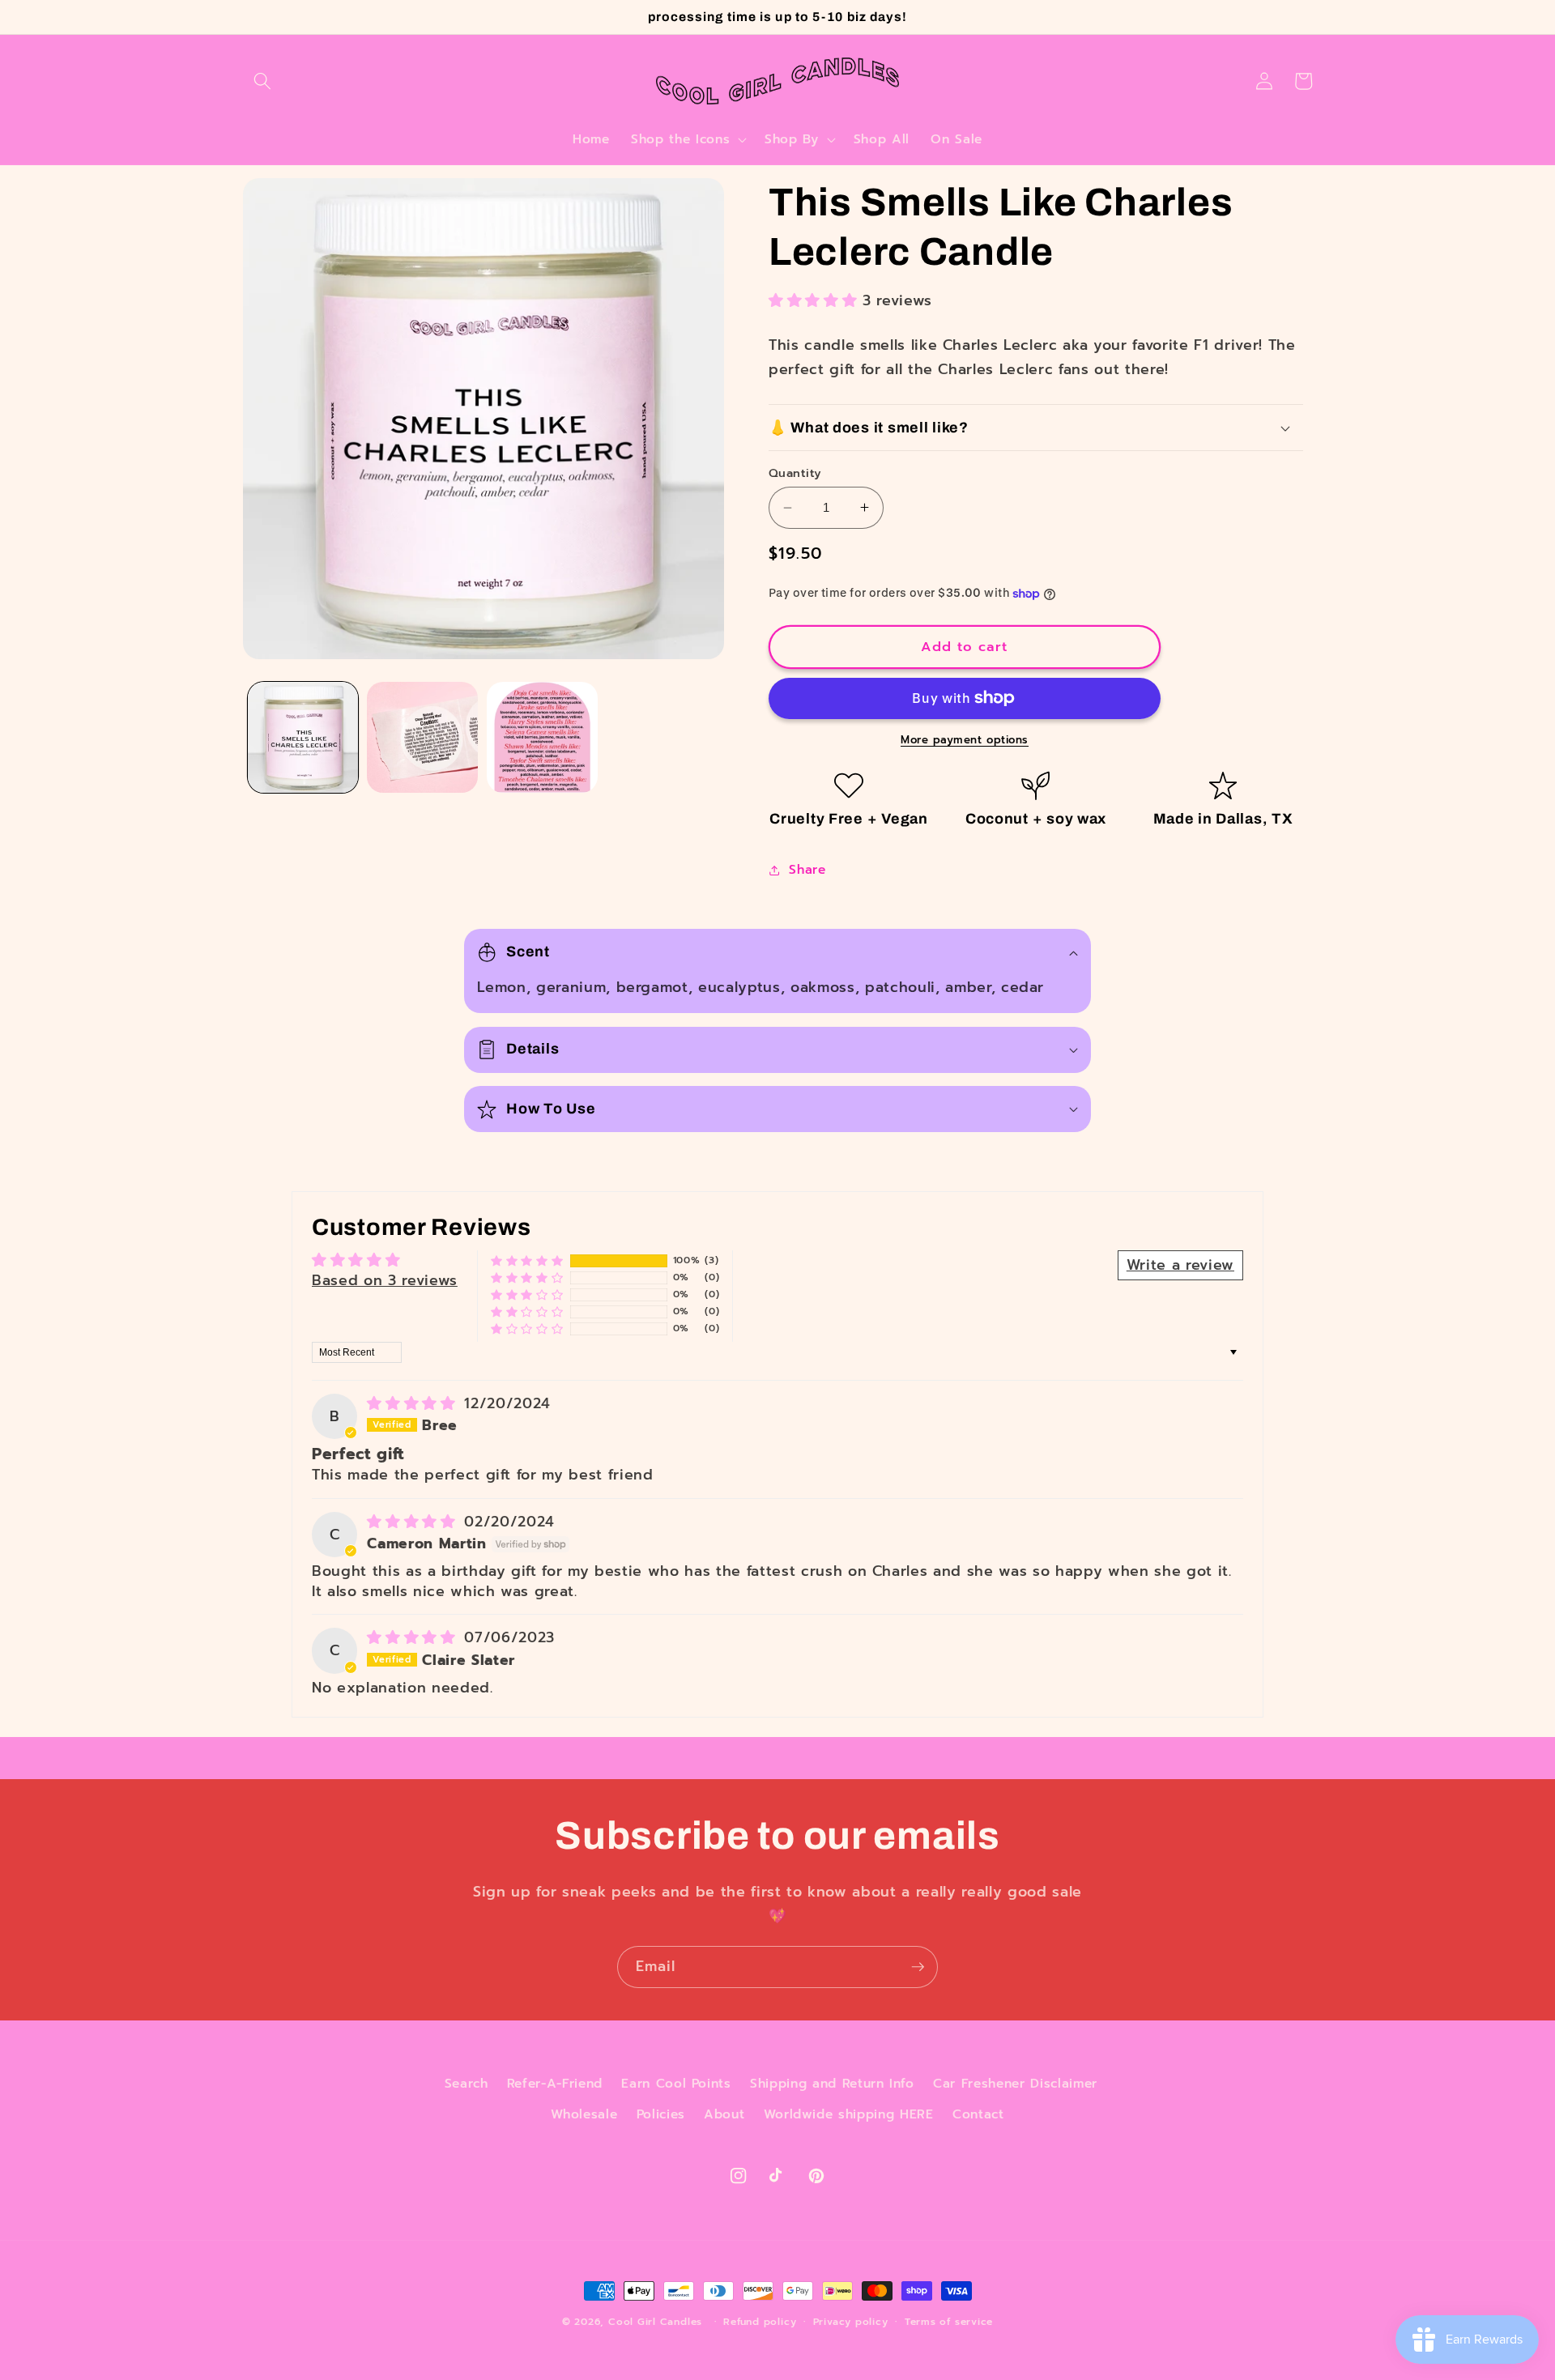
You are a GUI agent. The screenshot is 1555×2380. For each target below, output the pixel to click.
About (724, 2114)
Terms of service (949, 2322)
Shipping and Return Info (832, 2083)
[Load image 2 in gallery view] (422, 737)
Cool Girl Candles (655, 2322)
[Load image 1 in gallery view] (303, 737)
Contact (978, 2114)
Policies (661, 2114)
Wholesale (584, 2114)
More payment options (965, 741)
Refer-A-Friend (555, 2083)
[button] (262, 81)
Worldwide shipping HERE (849, 2114)
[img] (414, 1403)
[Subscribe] (918, 1967)
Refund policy (760, 2322)
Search (466, 2083)
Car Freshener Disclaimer (1015, 2083)
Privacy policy (851, 2322)
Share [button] (807, 869)
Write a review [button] (1180, 1265)
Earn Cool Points (676, 2083)
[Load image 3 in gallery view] (542, 737)
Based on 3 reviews (385, 1280)
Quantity (795, 473)
